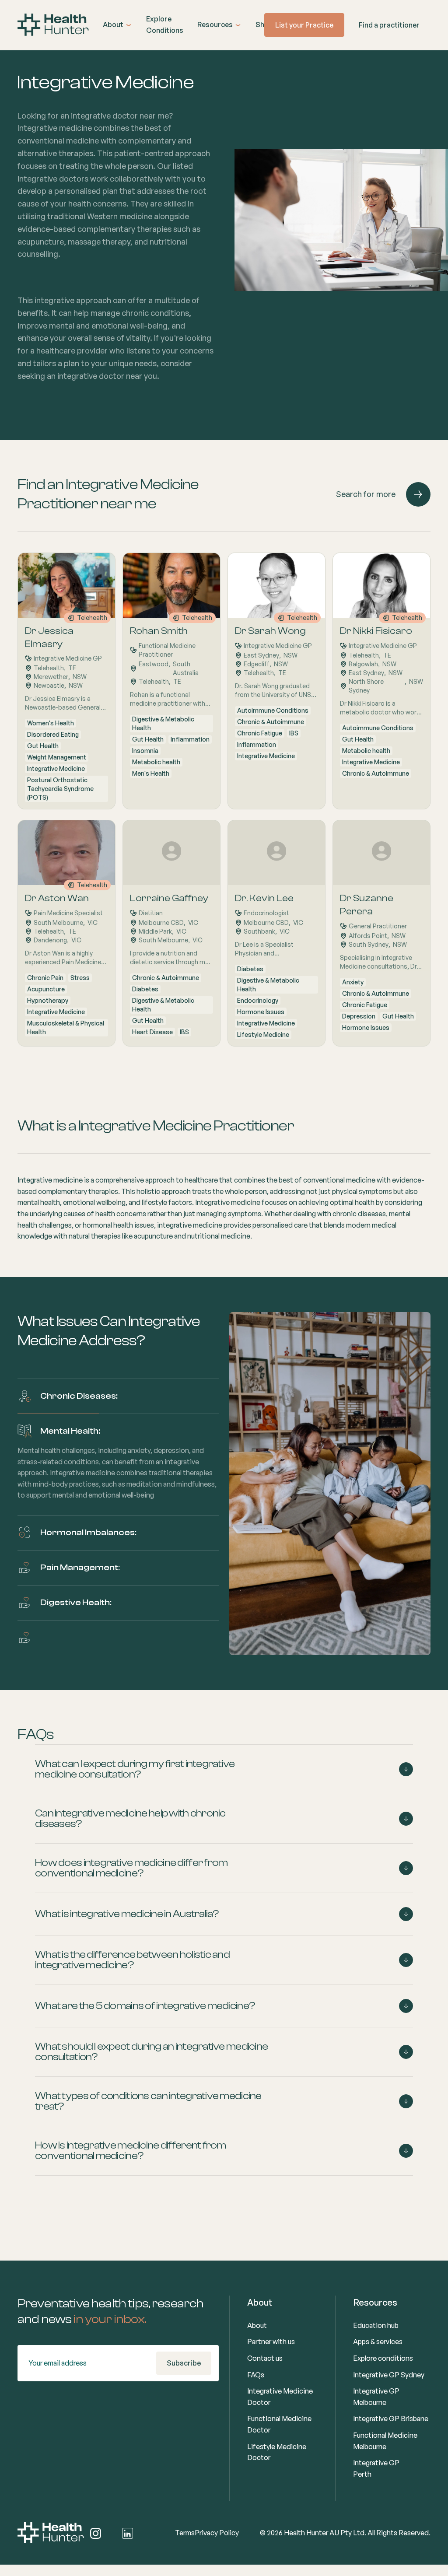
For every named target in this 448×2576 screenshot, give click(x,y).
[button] (117, 25)
